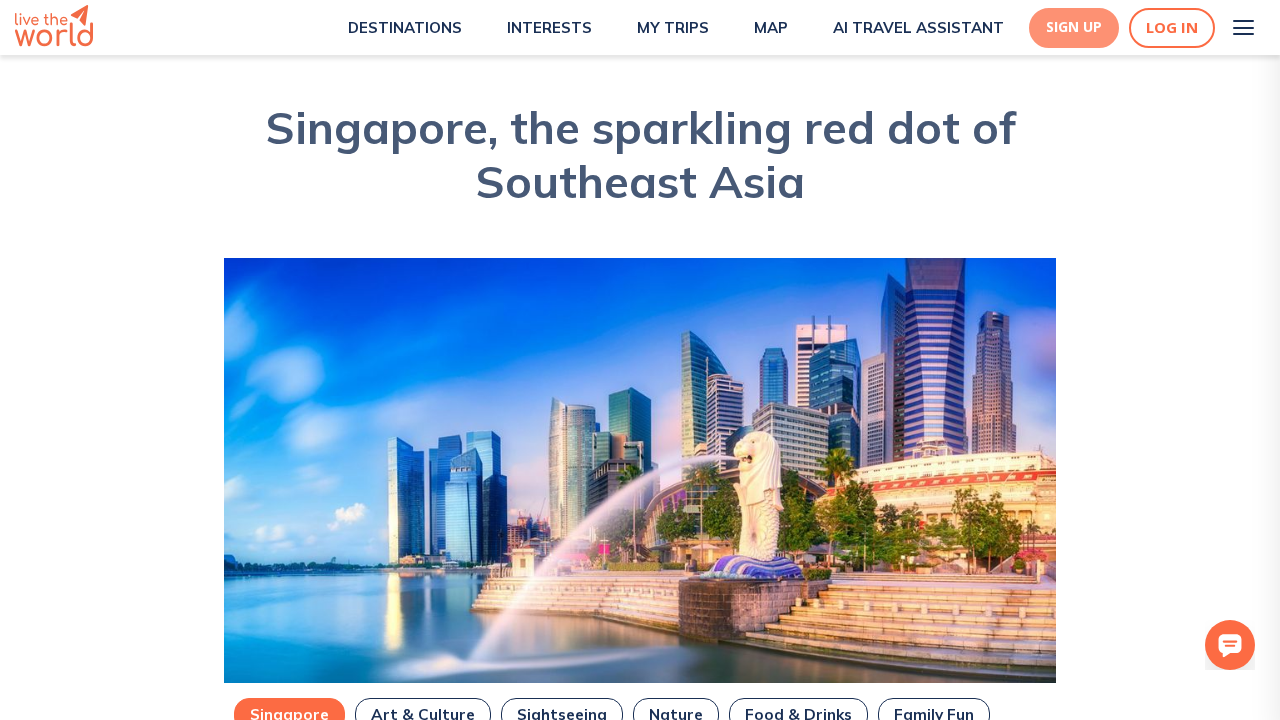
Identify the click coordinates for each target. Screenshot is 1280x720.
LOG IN (1172, 27)
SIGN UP (1074, 27)
